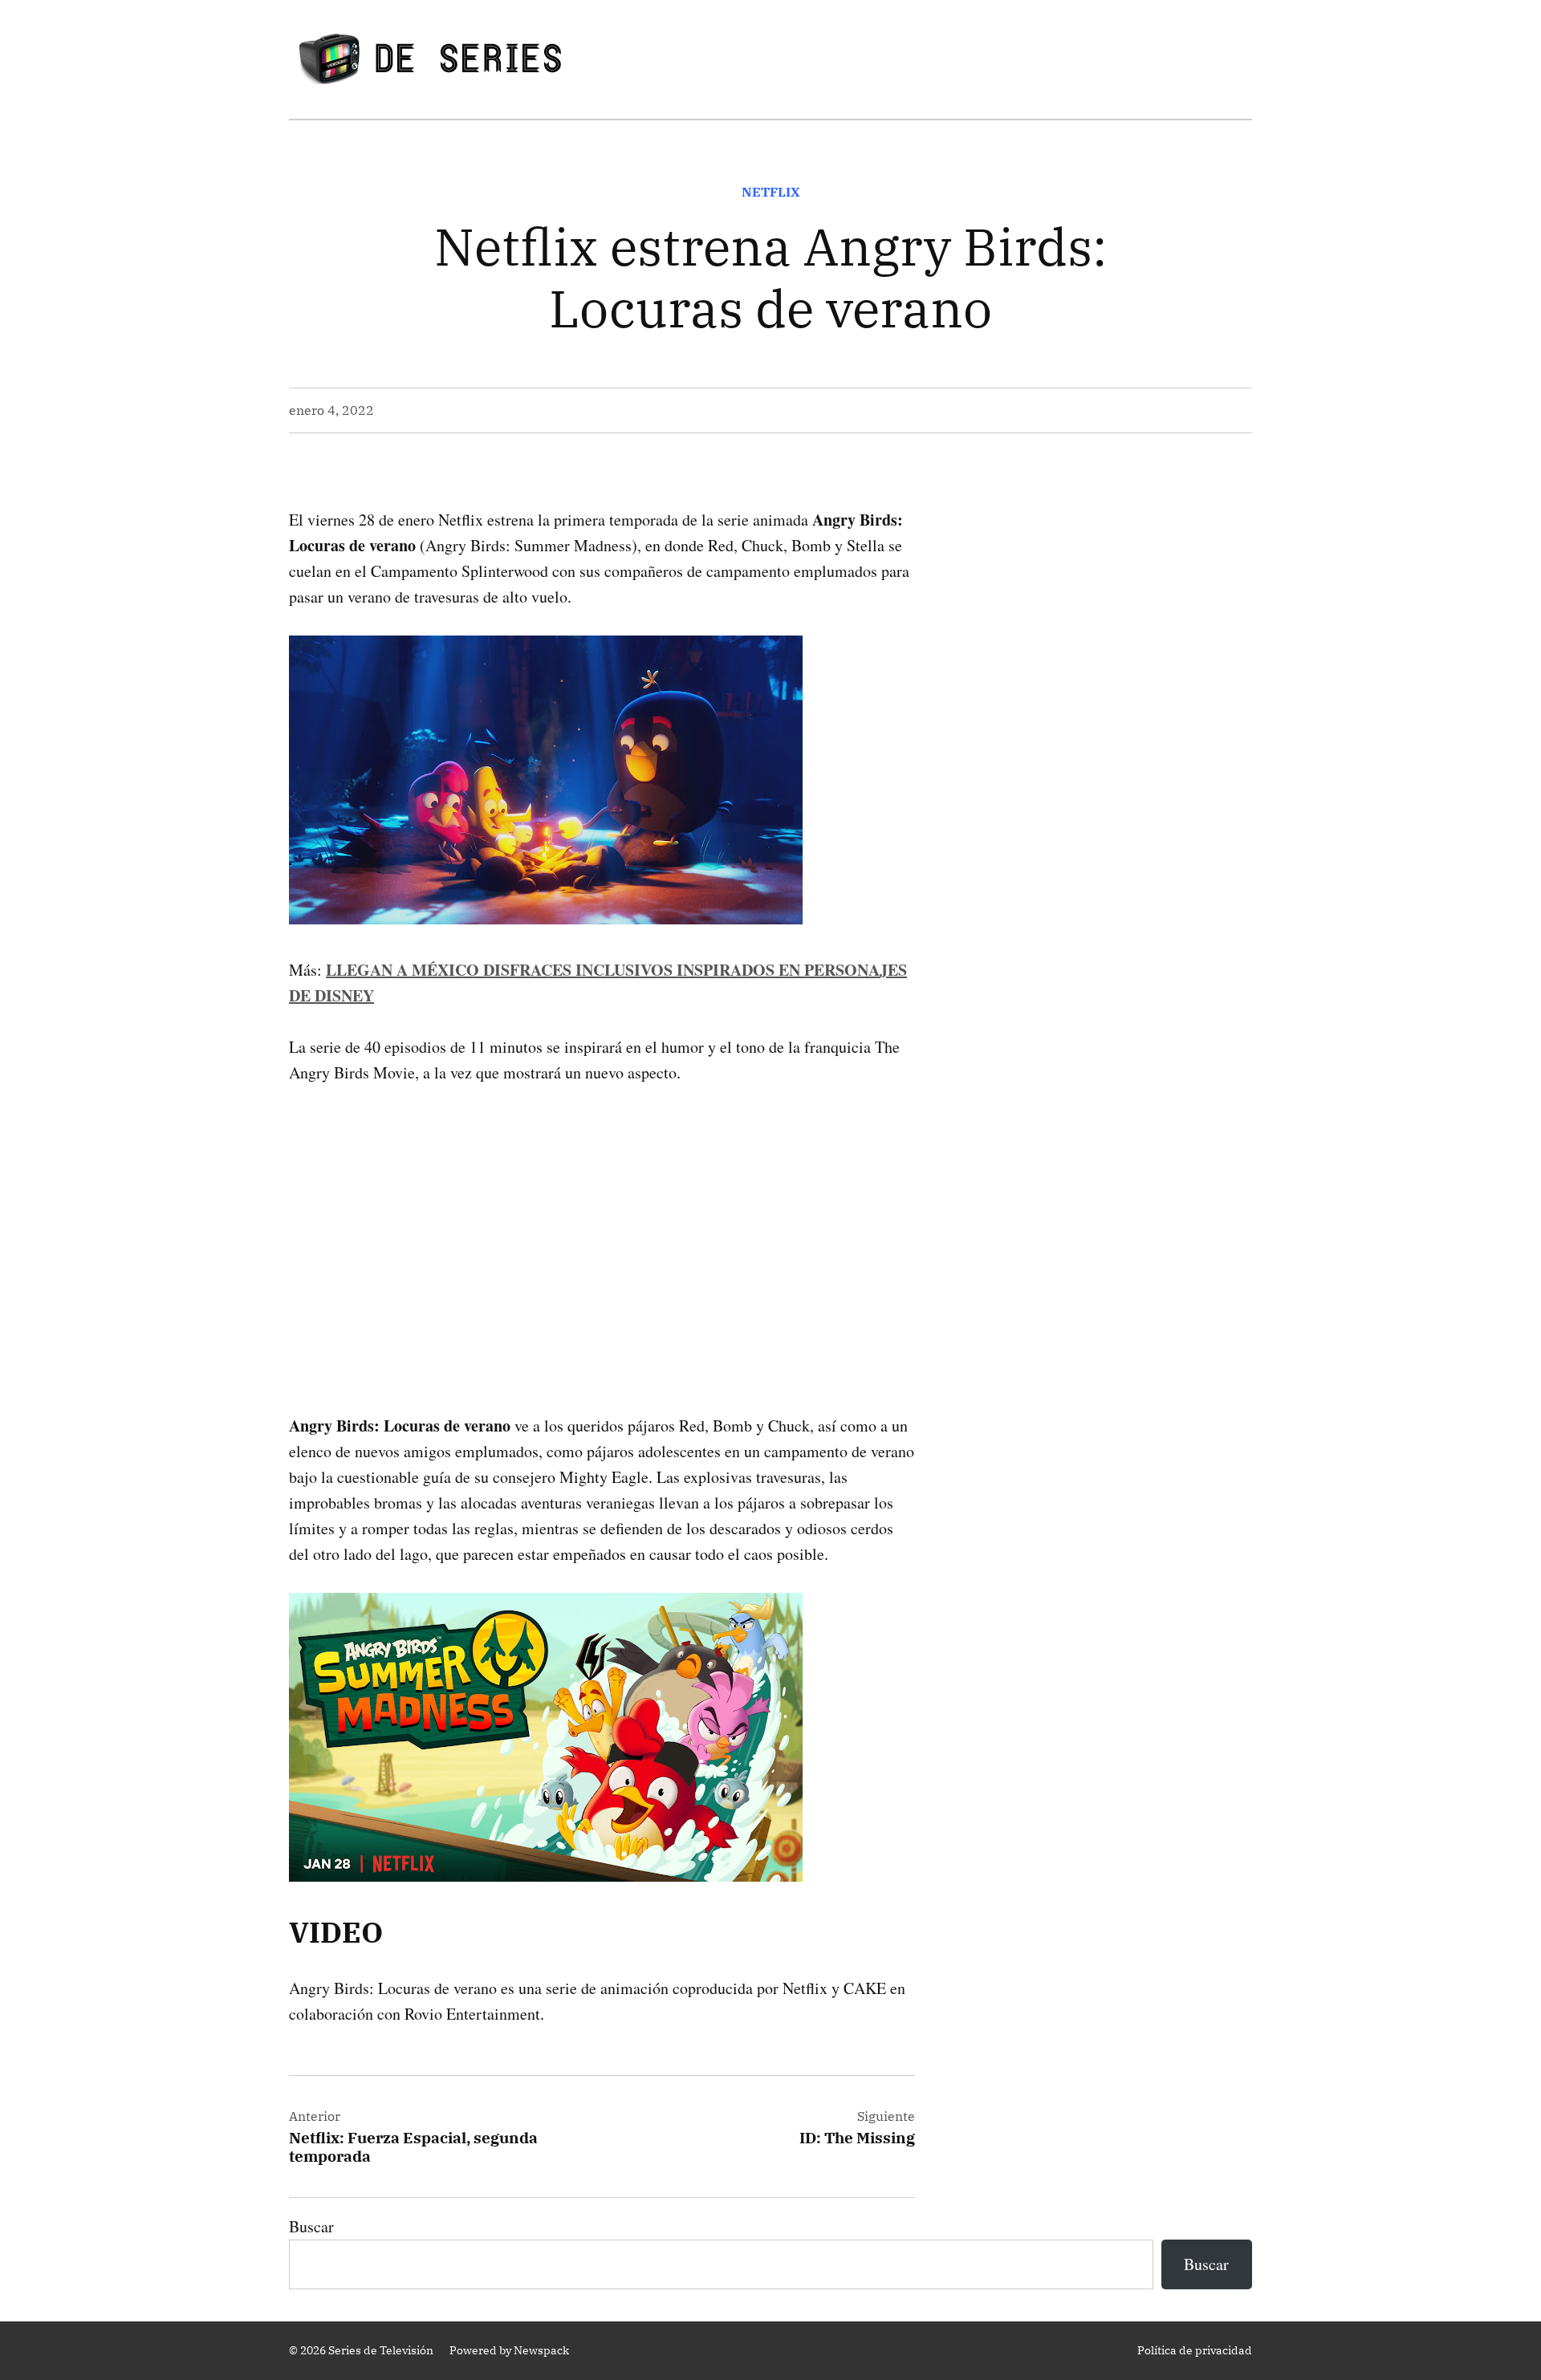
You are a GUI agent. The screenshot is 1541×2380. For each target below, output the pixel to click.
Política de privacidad (1195, 2350)
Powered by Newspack (509, 2350)
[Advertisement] (602, 1224)
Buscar (311, 2226)
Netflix (771, 192)
